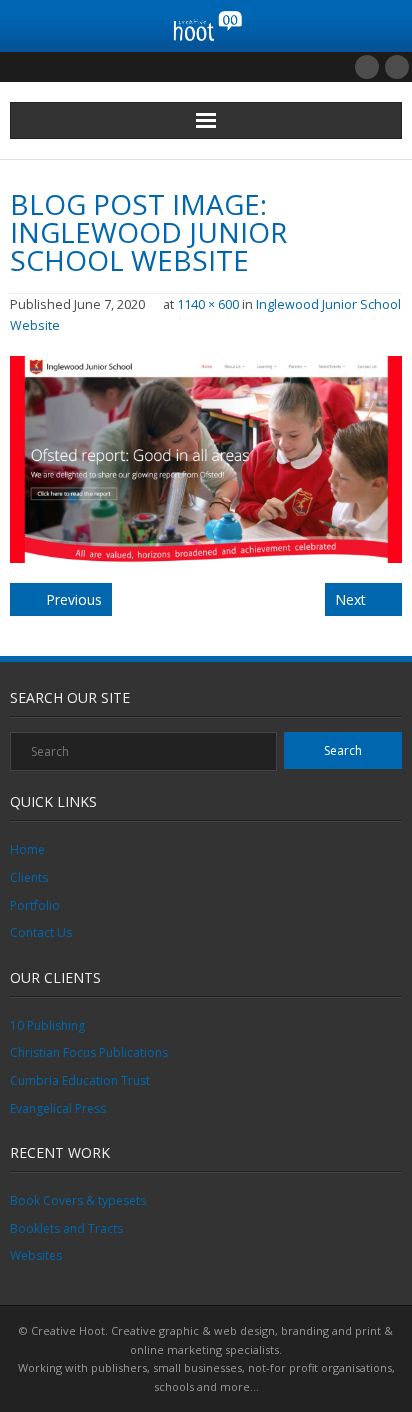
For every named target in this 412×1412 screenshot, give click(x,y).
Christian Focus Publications (89, 1052)
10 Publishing (47, 1025)
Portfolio (35, 905)
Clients (29, 877)
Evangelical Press (58, 1108)
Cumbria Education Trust (80, 1080)
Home (27, 849)
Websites (36, 1255)
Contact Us (41, 932)
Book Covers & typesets (78, 1200)
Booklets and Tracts (66, 1228)
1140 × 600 (208, 304)
